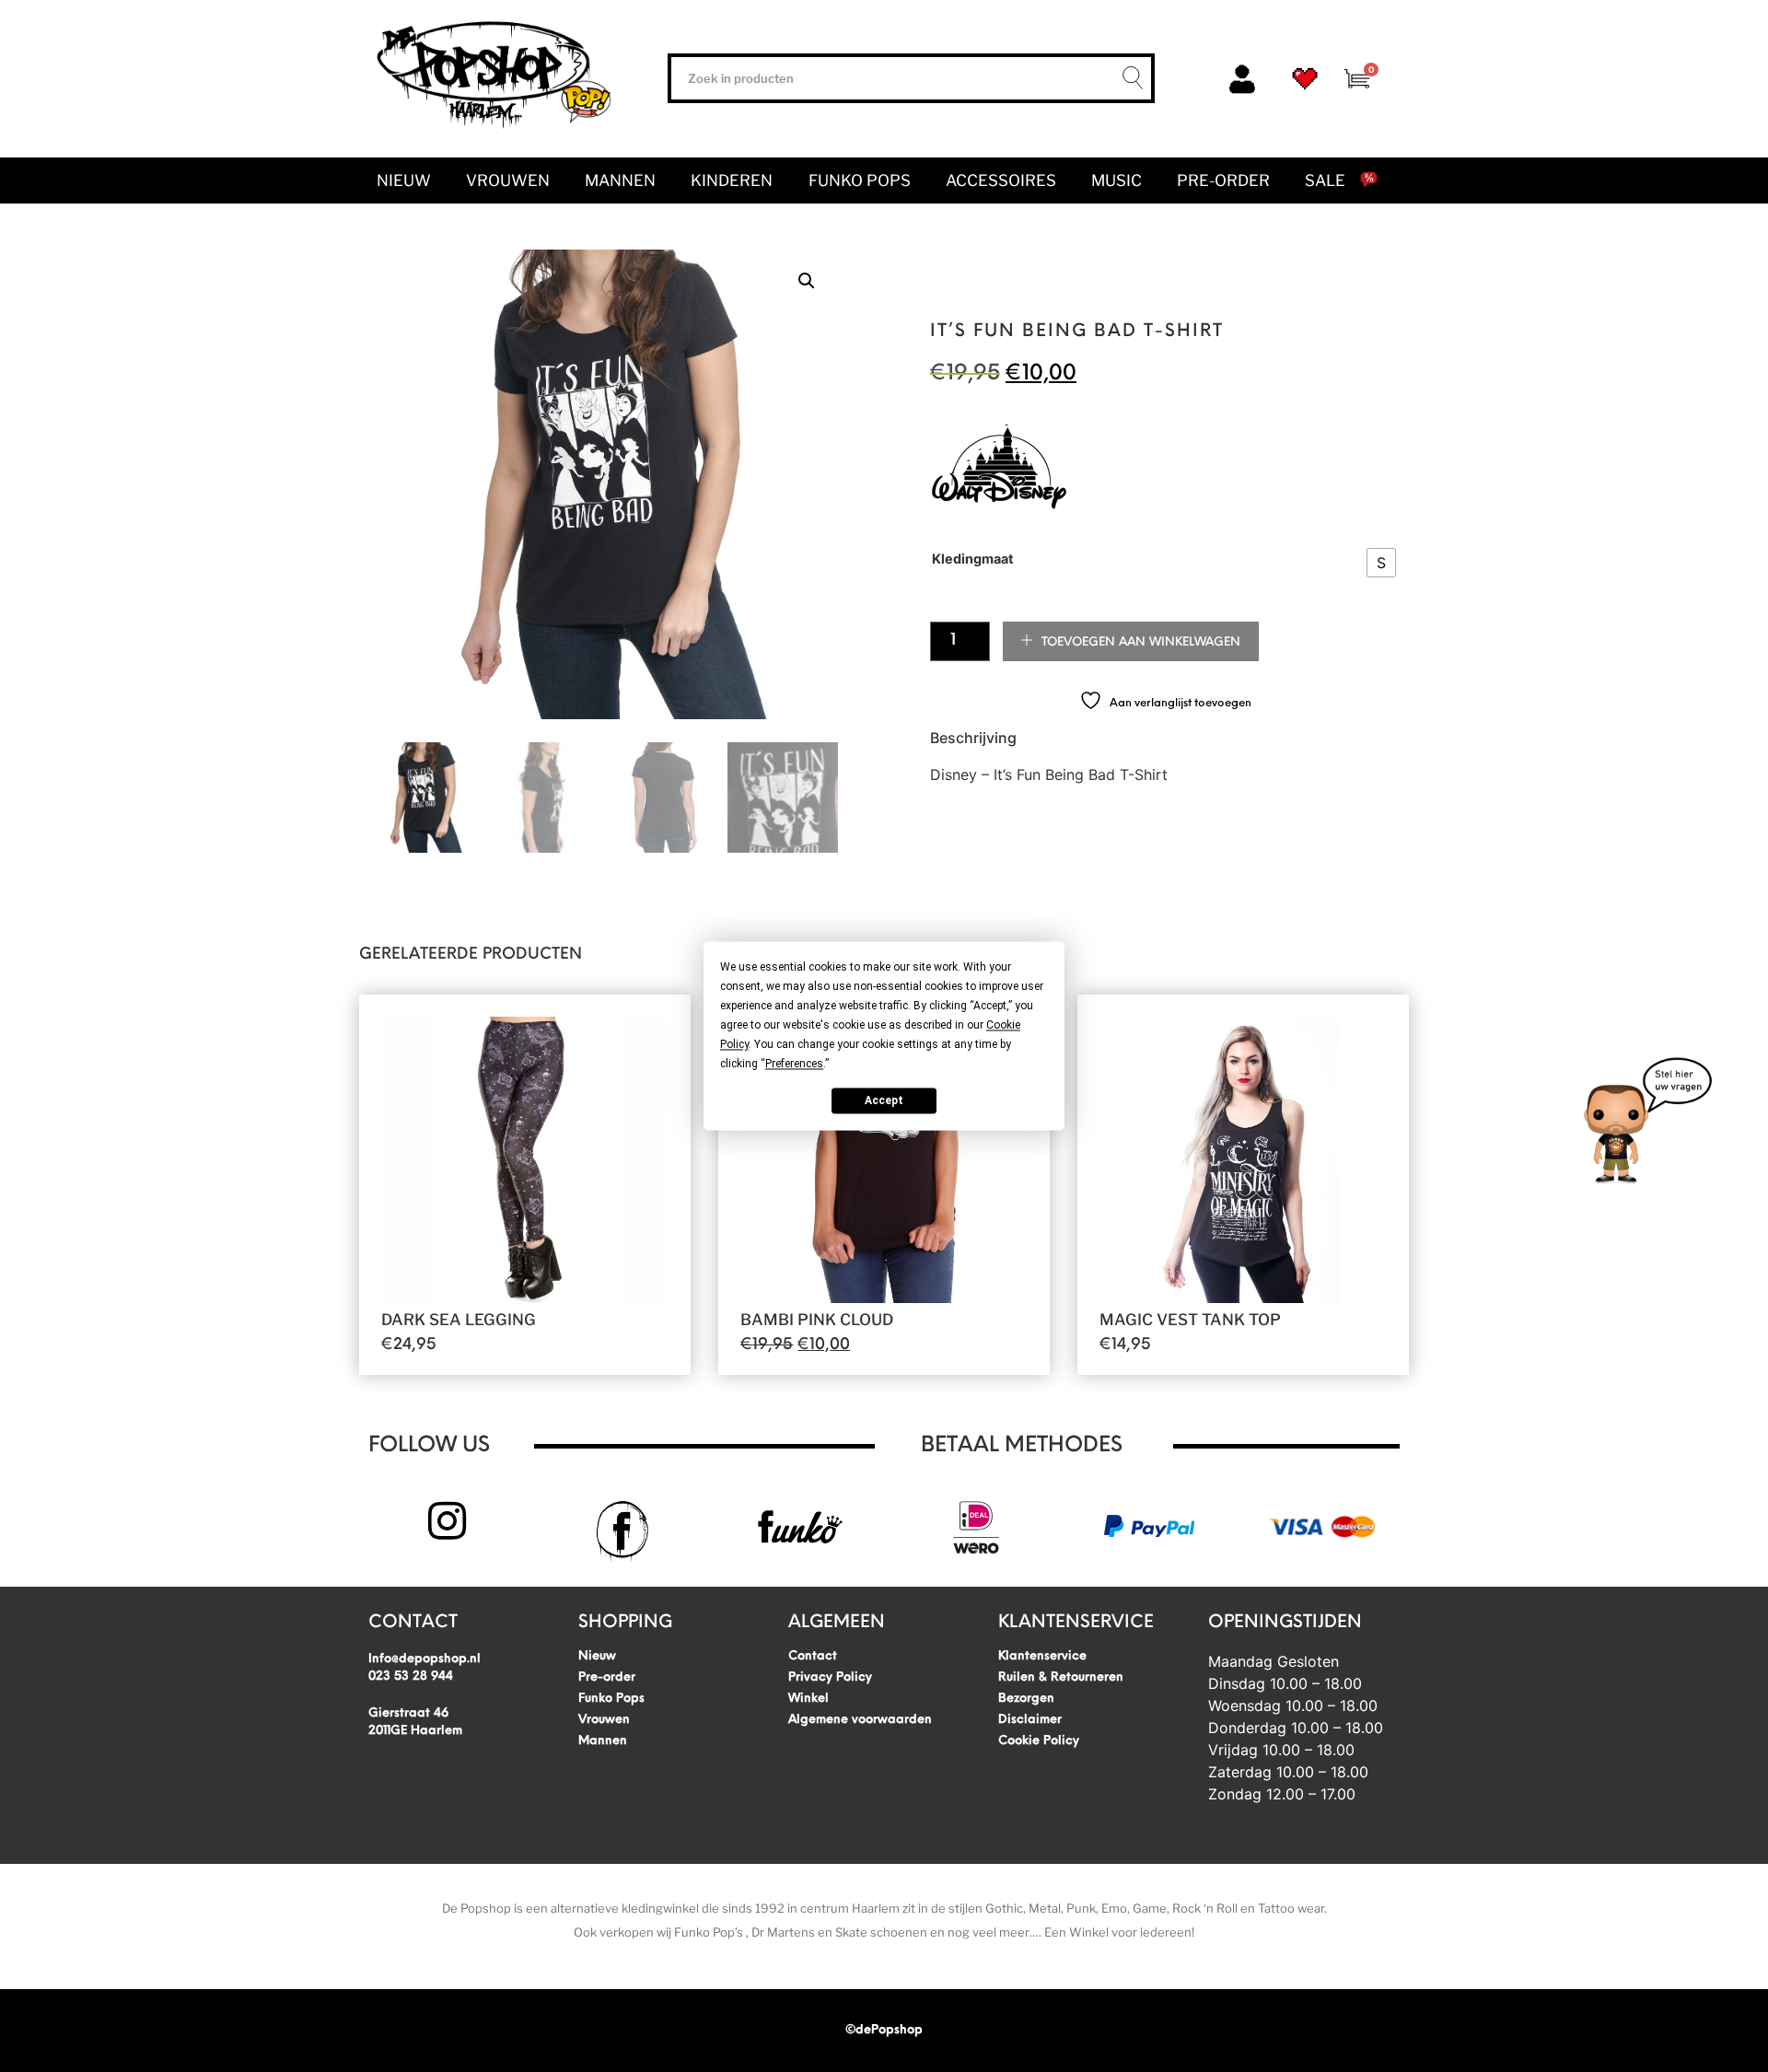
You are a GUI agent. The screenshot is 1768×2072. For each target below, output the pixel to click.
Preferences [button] (794, 1064)
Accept (884, 1100)
